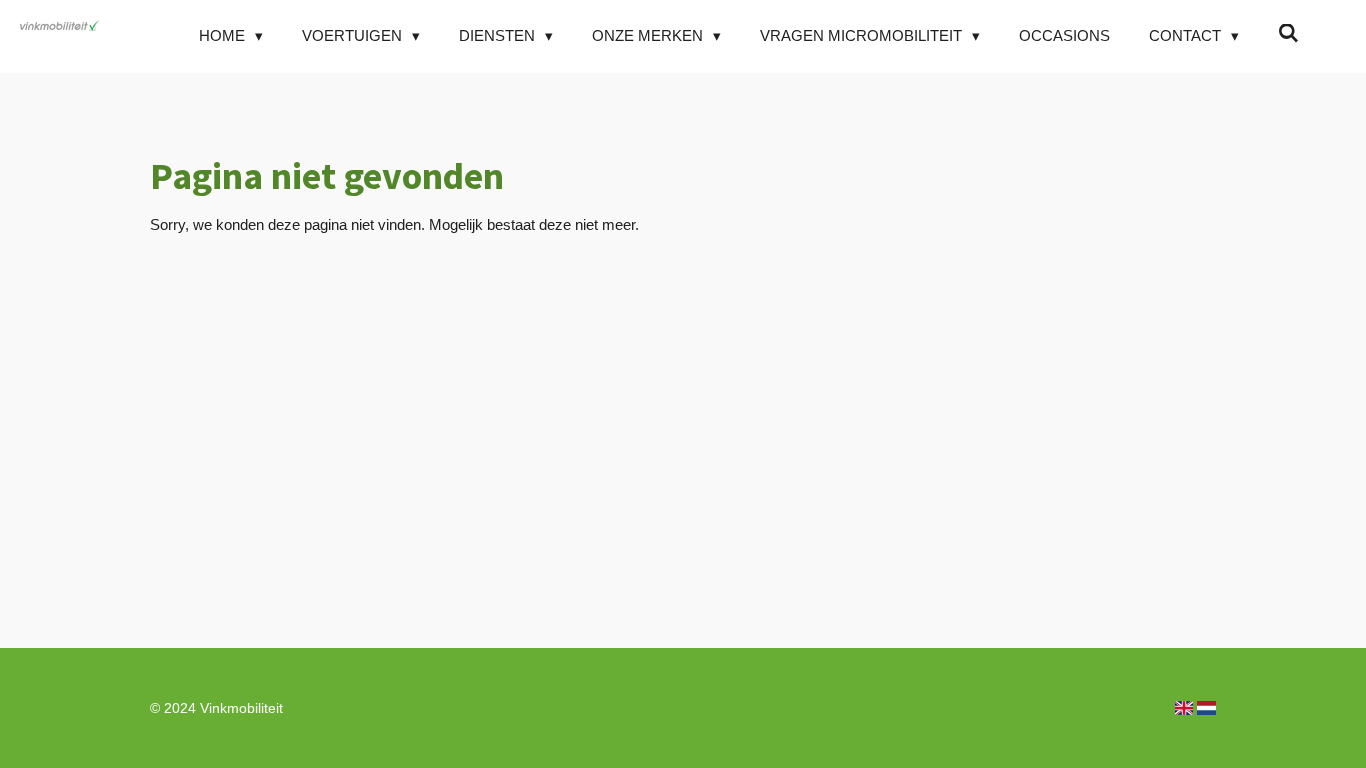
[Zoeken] (1288, 33)
